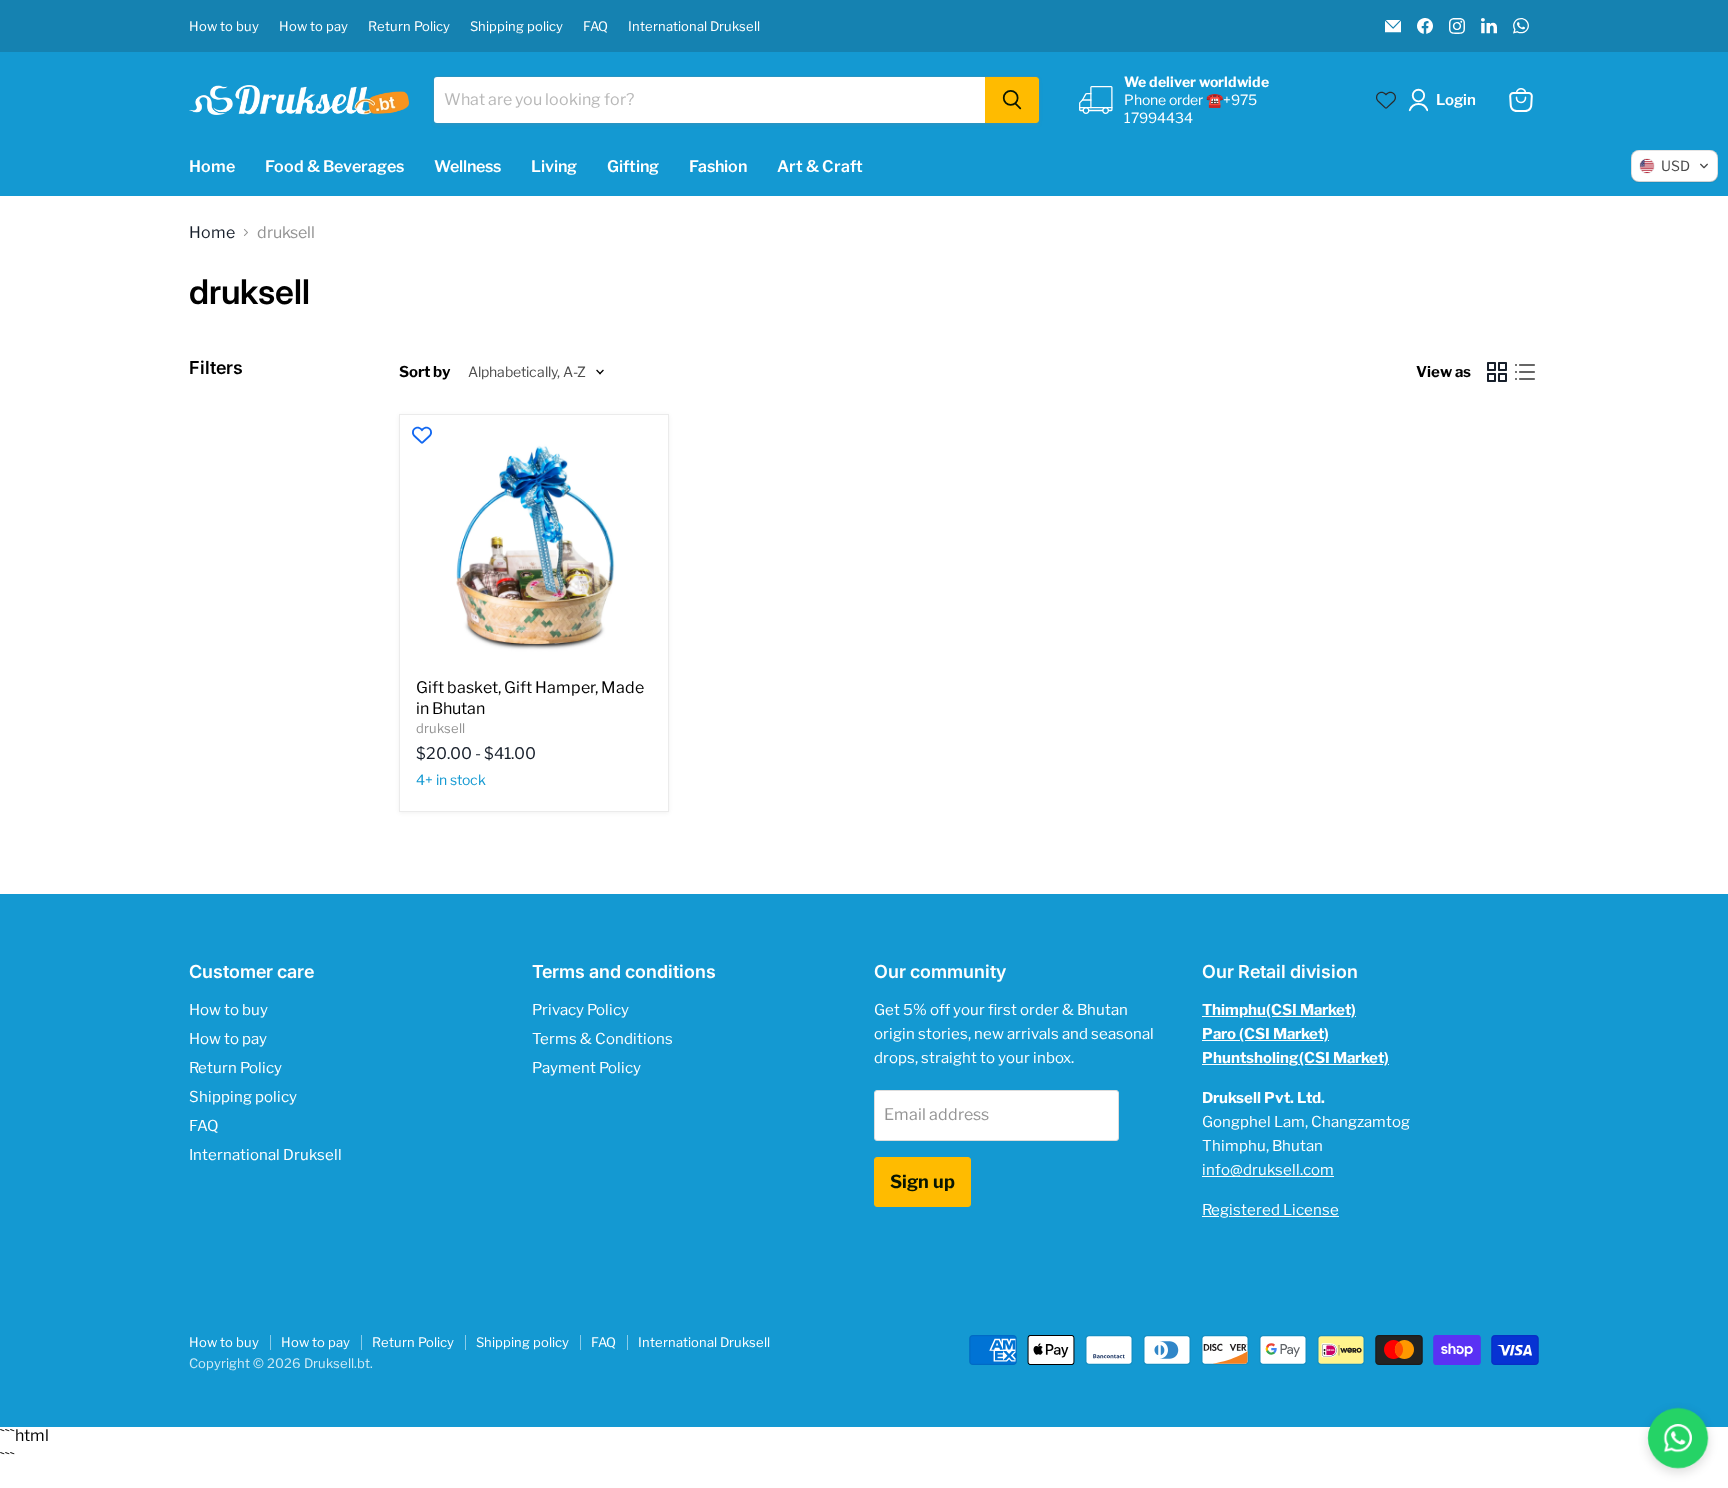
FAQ (595, 26)
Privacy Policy (580, 1010)
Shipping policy (516, 26)
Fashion (718, 166)
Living (554, 166)
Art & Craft (820, 166)
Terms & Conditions (602, 1039)
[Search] (1012, 100)
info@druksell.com (1268, 1170)
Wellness (467, 166)
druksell (440, 728)
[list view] (1525, 372)
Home (212, 166)
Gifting (633, 166)
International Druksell (694, 26)
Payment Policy (586, 1068)
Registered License (1270, 1210)
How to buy (224, 26)
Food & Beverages (334, 166)
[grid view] (1497, 372)
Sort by (424, 372)
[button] (1446, 100)
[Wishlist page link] (1386, 100)
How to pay (313, 26)
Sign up (922, 1181)
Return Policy (409, 26)
